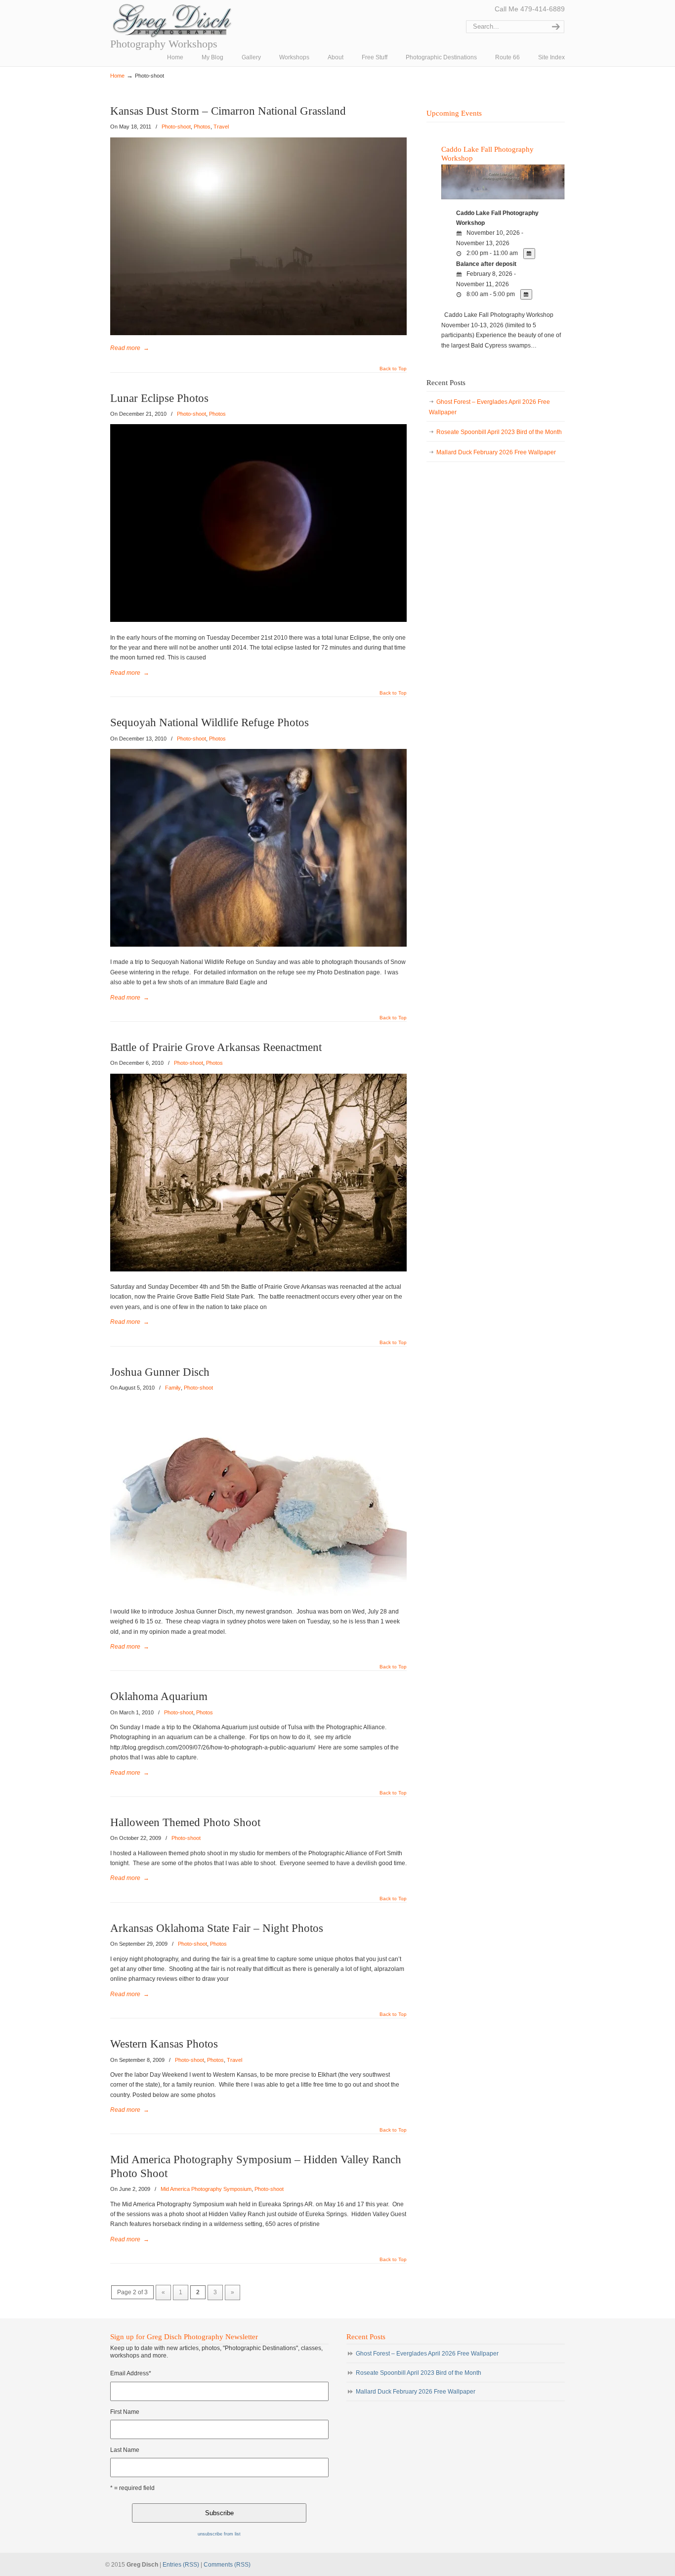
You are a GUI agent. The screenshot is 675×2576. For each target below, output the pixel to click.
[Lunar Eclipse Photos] (258, 620)
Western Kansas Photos (164, 2044)
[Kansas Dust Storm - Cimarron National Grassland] (258, 333)
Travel (221, 127)
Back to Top (393, 369)
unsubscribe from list (219, 2534)
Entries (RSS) (181, 2565)
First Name (125, 2412)
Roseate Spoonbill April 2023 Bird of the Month (499, 432)
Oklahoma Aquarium (159, 1696)
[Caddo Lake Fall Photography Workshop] (503, 198)
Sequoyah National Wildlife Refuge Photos (210, 722)
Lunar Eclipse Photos (159, 398)
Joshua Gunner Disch (160, 1372)
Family (173, 1388)
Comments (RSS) (227, 2565)
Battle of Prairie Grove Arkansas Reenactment (216, 1047)
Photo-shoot (176, 127)
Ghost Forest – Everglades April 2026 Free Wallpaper (489, 407)
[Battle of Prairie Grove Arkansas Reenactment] (258, 1269)
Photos (202, 127)
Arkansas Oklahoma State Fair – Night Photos (217, 1928)
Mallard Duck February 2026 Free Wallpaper (496, 452)
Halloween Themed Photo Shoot (185, 1822)
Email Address (131, 2373)
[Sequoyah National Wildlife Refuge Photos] (258, 945)
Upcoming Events (454, 113)
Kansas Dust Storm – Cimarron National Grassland (228, 111)
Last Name (125, 2450)
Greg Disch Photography (172, 21)
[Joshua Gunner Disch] (258, 1594)
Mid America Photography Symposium (206, 2189)
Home (117, 76)
